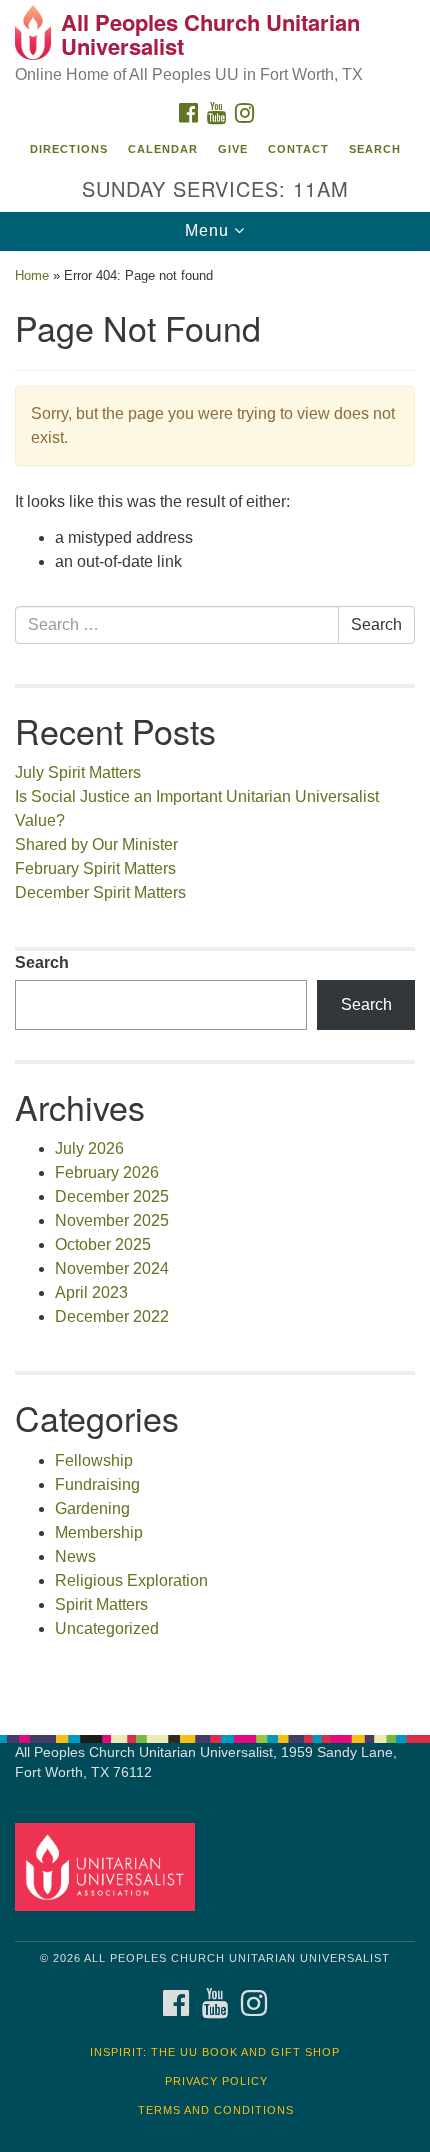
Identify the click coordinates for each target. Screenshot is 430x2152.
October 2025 (103, 1244)
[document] (215, 982)
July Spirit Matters (78, 772)
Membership (99, 1532)
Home (32, 275)
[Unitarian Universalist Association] (109, 1866)
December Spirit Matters (100, 892)
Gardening (92, 1508)
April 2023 (91, 1292)
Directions (69, 149)
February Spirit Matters (95, 868)
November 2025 (112, 1220)
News (75, 1556)
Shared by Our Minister (96, 844)
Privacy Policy (216, 2081)
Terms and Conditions (216, 2110)
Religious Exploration (131, 1580)
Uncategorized (107, 1628)
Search (375, 149)
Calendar (163, 149)
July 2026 (89, 1148)
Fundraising (97, 1484)
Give (233, 149)
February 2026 (107, 1172)
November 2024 (112, 1268)
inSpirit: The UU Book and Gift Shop (215, 2052)
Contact (298, 149)
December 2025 (112, 1196)
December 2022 (112, 1316)
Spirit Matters (101, 1604)
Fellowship (94, 1460)
